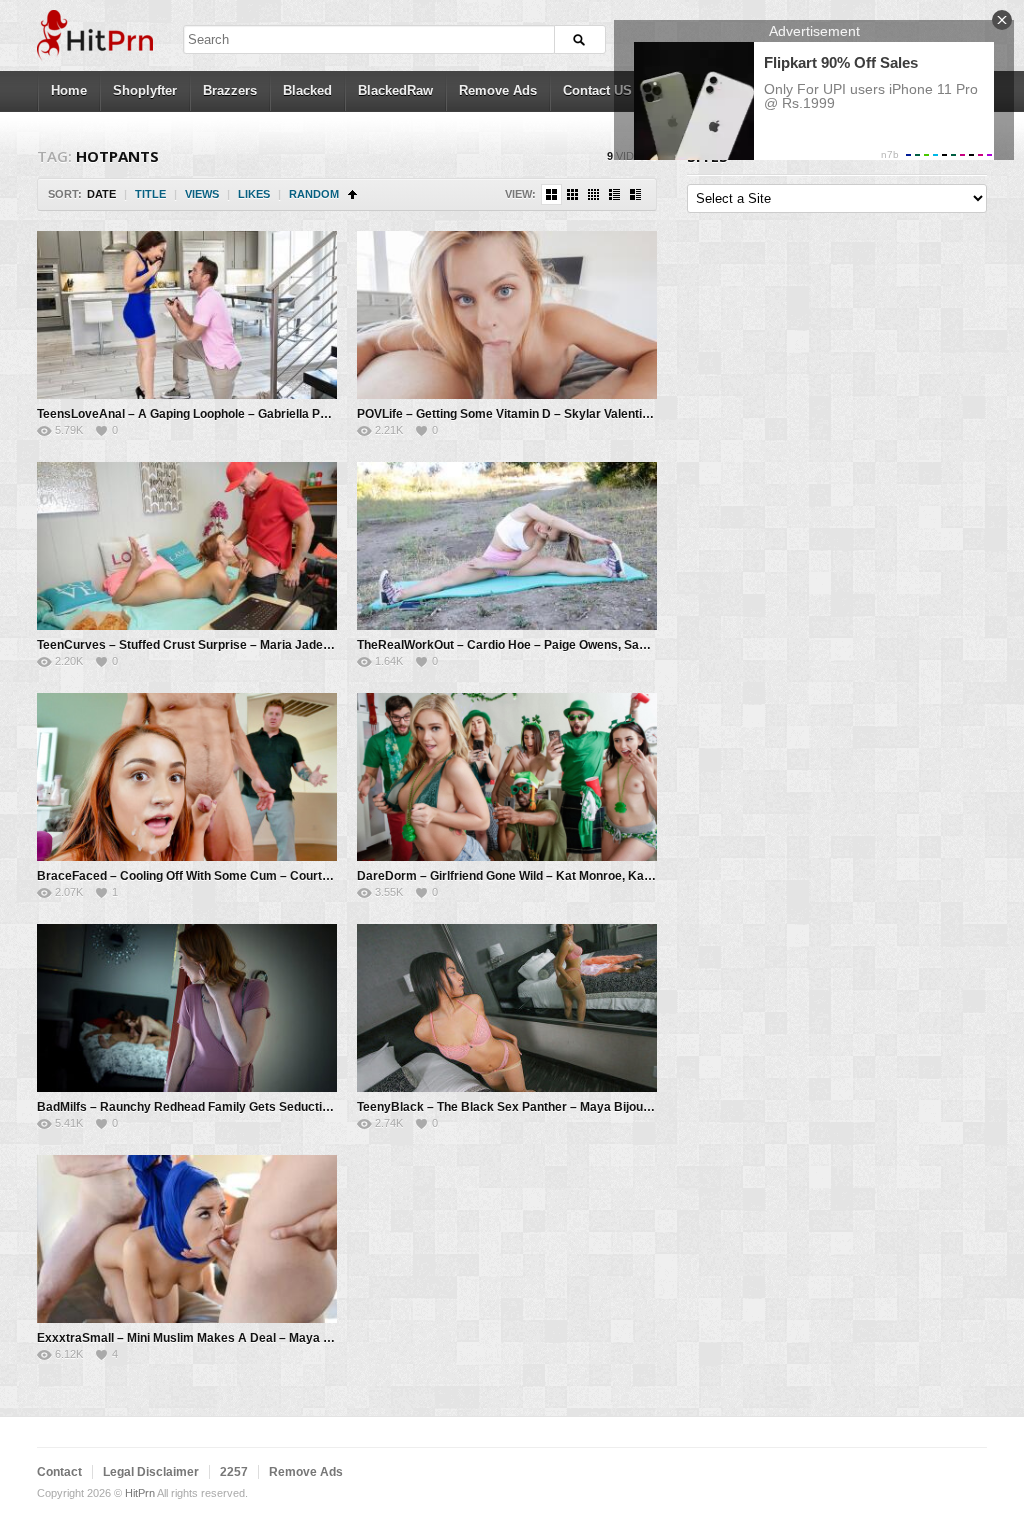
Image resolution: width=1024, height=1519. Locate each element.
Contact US (597, 90)
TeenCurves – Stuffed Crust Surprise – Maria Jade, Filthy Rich (213, 645)
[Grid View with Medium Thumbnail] (551, 194)
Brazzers (230, 90)
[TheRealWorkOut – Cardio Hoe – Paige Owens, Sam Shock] (507, 546)
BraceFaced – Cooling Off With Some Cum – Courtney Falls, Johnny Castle (249, 876)
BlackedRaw (395, 90)
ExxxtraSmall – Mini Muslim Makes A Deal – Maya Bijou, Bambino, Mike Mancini (263, 1338)
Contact (59, 1472)
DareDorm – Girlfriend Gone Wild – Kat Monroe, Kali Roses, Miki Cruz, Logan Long (589, 876)
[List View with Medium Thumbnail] (635, 194)
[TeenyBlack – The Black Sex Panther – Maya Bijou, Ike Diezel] (507, 1008)
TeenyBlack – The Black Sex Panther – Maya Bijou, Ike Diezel (530, 1107)
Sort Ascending (352, 194)
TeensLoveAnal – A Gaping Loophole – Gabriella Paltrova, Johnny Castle (242, 414)
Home (69, 90)
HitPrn (140, 1493)
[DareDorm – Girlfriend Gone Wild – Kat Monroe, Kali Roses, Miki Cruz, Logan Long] (507, 777)
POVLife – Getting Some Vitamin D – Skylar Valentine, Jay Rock (536, 414)
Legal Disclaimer (151, 1472)
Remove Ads (498, 90)
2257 (234, 1472)
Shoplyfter (145, 90)
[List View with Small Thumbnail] (614, 194)
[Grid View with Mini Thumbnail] (593, 194)
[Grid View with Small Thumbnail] (572, 194)
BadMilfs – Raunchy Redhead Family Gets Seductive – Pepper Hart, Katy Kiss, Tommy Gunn (299, 1107)
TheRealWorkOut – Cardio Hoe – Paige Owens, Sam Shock (523, 645)
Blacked (307, 90)
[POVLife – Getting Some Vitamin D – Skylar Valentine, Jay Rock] (507, 315)
